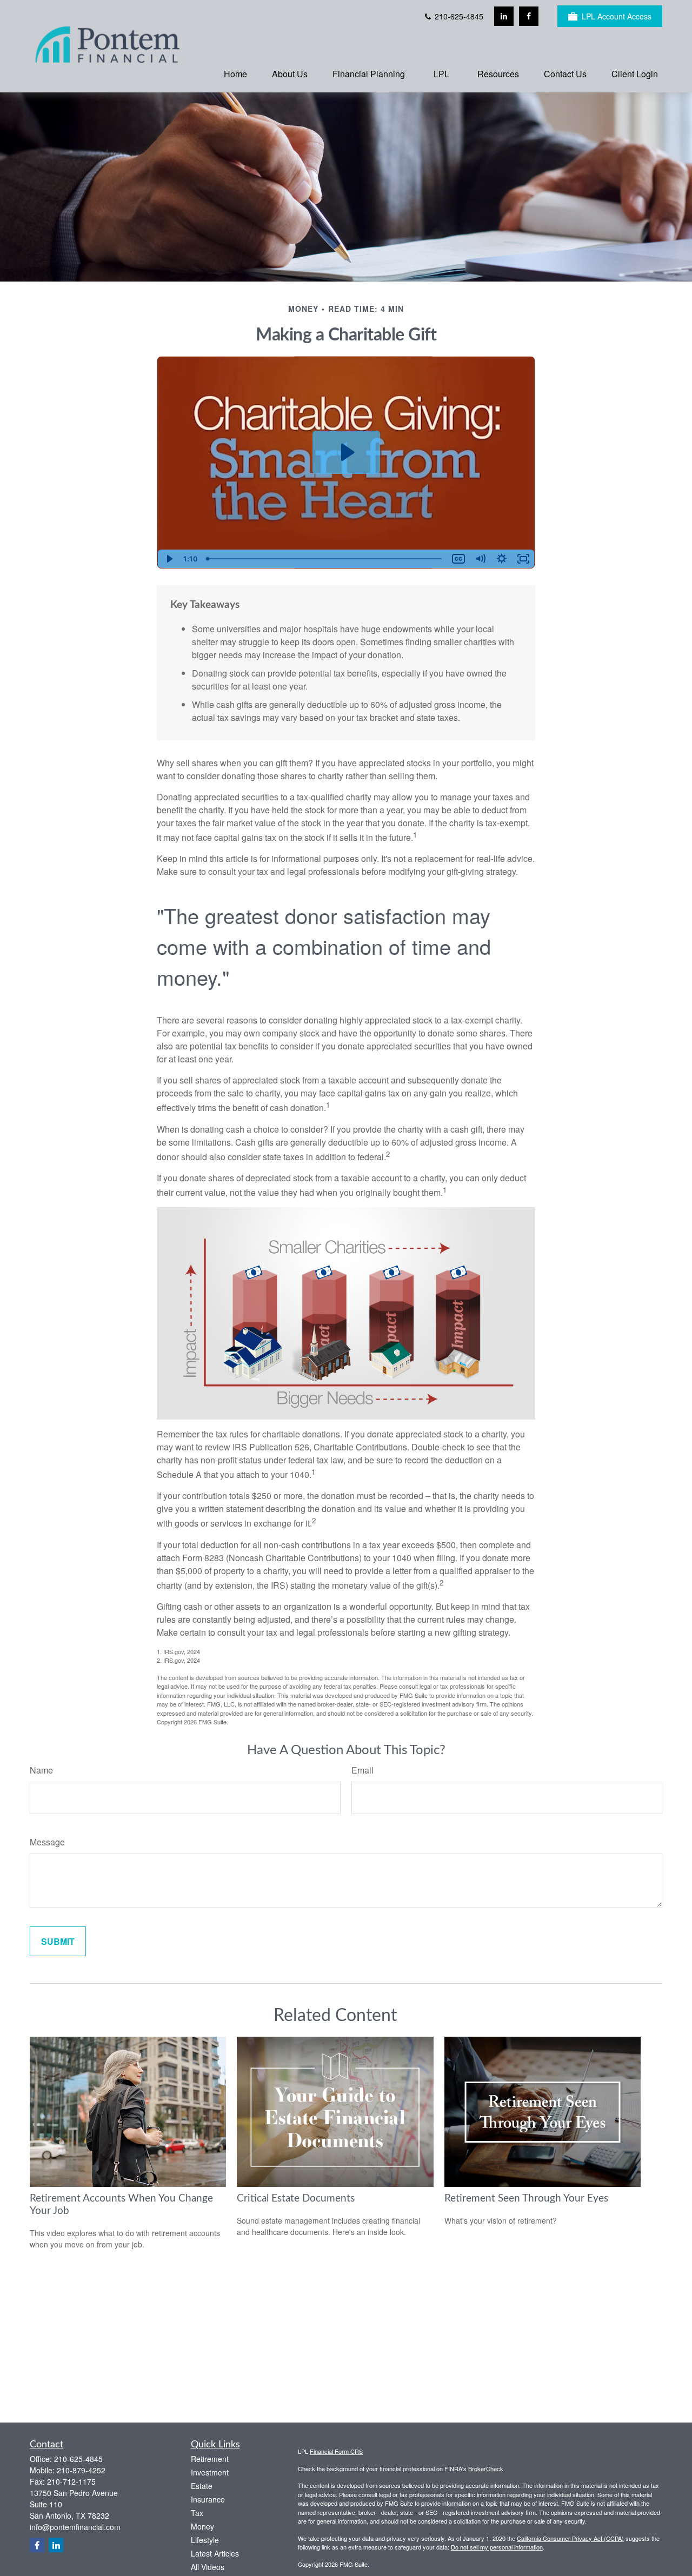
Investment (210, 2472)
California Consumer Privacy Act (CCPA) (570, 2538)
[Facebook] (529, 16)
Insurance (208, 2499)
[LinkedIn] (504, 16)
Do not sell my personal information (497, 2547)
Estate (202, 2486)
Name (41, 1770)
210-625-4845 (458, 16)
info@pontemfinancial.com (75, 2527)
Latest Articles (215, 2553)
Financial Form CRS (336, 2451)
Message (47, 1842)
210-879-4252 (81, 2470)
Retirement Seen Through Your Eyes (526, 2199)
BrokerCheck (486, 2468)
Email (362, 1770)
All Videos (208, 2567)
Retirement (210, 2459)
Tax (197, 2513)
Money (202, 2526)
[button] (235, 73)
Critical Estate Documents (296, 2199)
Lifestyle (205, 2540)
